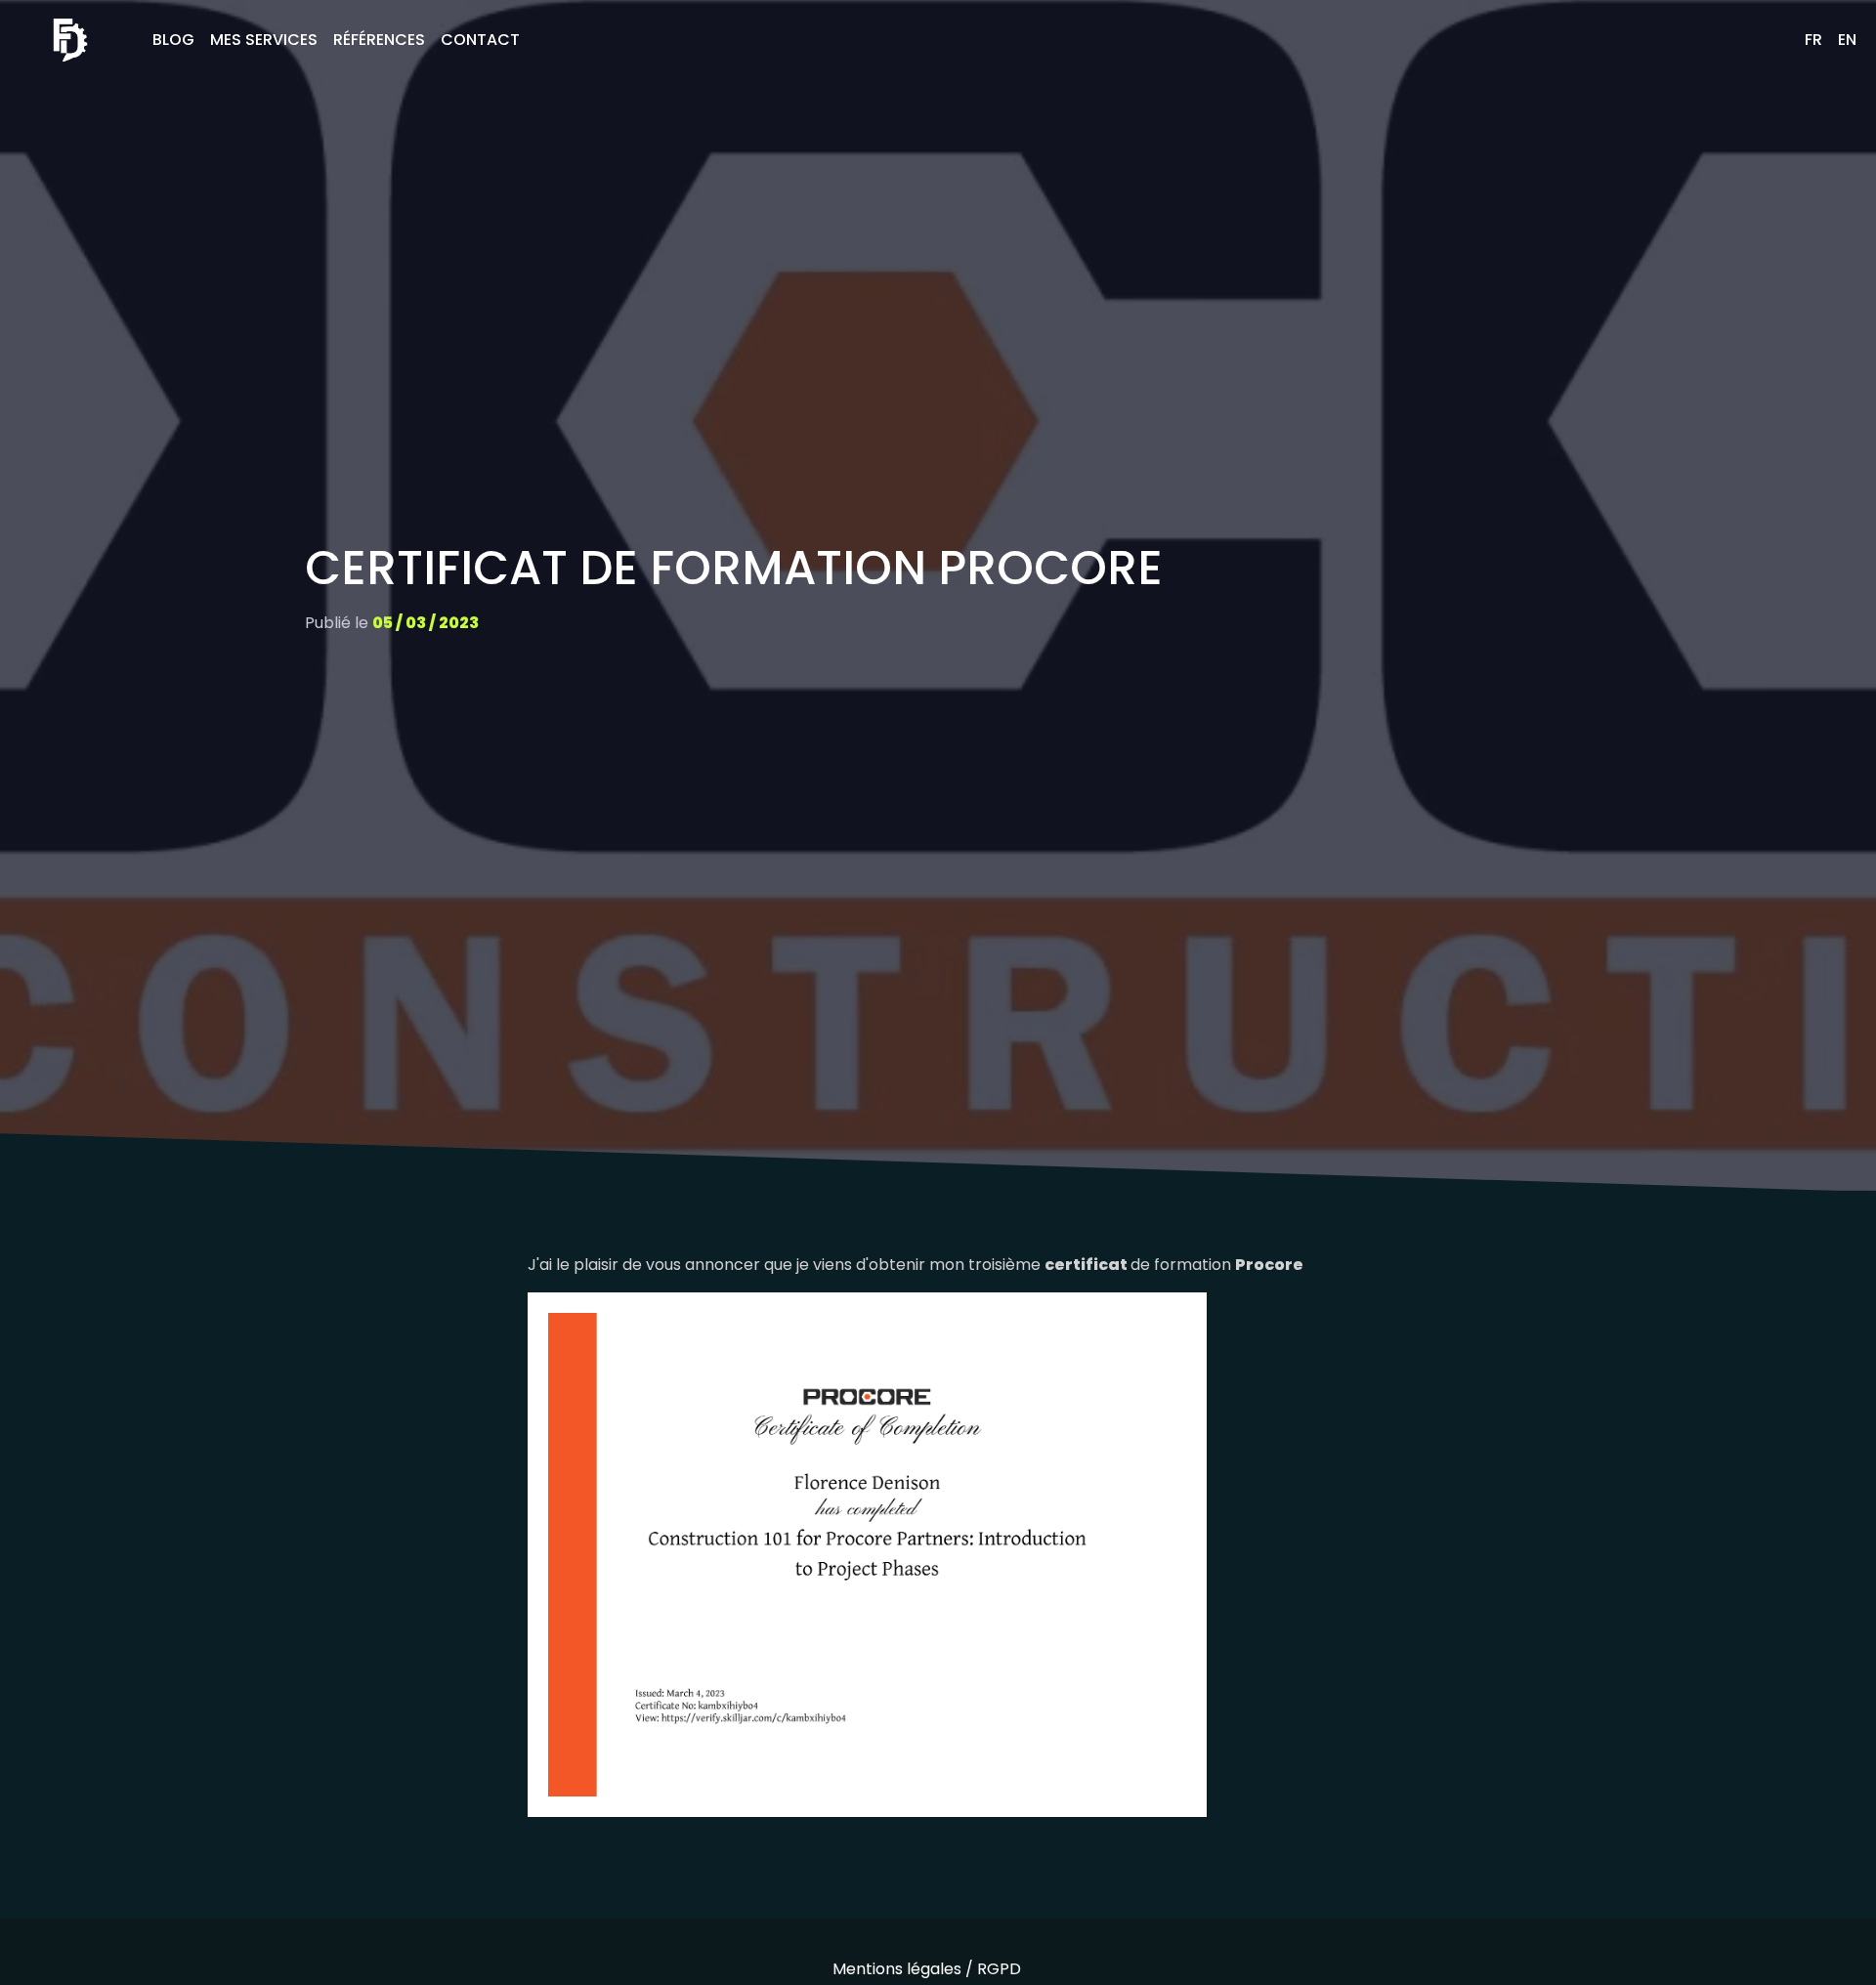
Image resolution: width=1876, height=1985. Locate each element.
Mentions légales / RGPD (927, 1969)
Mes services (264, 40)
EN (1847, 40)
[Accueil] (70, 40)
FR (1813, 40)
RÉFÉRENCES (379, 40)
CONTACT (480, 40)
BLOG (173, 40)
